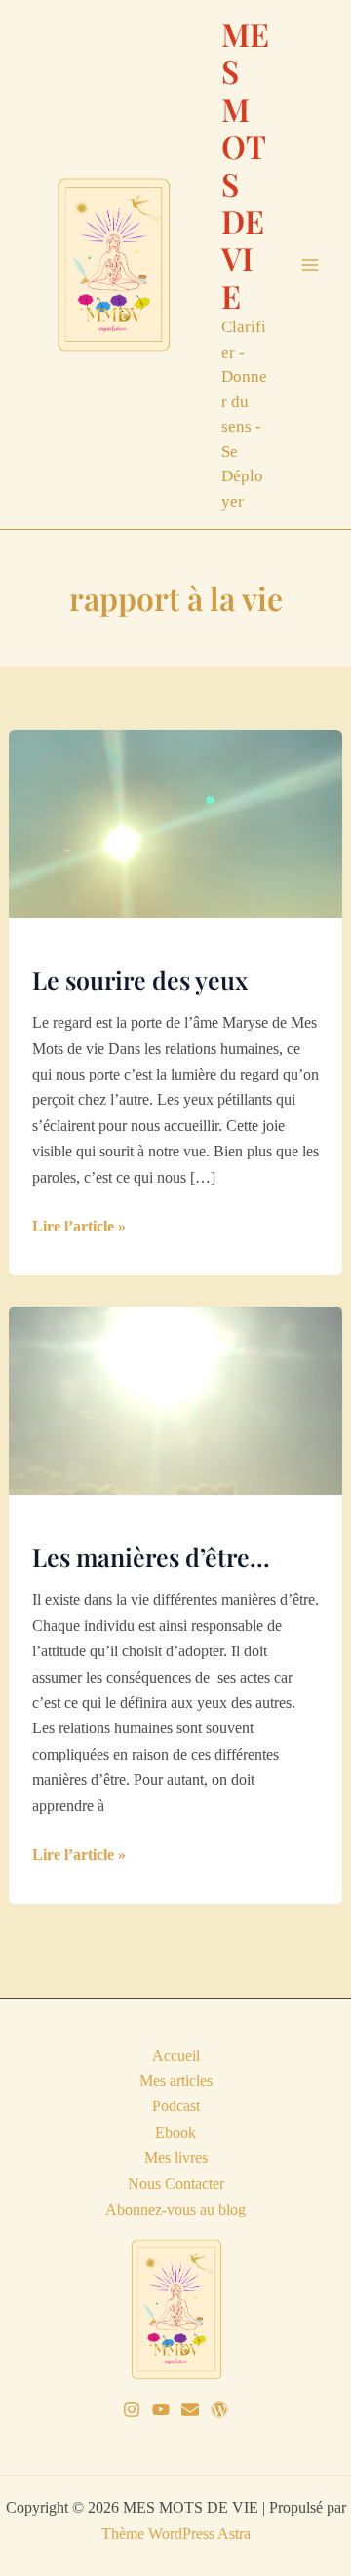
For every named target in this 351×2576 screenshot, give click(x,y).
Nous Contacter (176, 2184)
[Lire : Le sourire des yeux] (176, 822)
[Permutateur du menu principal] (310, 265)
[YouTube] (161, 2409)
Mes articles (176, 2081)
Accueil (176, 2055)
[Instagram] (132, 2409)
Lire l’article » (79, 1228)
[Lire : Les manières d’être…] (176, 1399)
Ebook (175, 2132)
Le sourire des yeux (140, 980)
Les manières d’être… (151, 1556)
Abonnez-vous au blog (175, 2209)
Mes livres (176, 2158)
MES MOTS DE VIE (245, 165)
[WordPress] (219, 2409)
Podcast (176, 2106)
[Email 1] (190, 2409)
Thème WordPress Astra (176, 2534)
